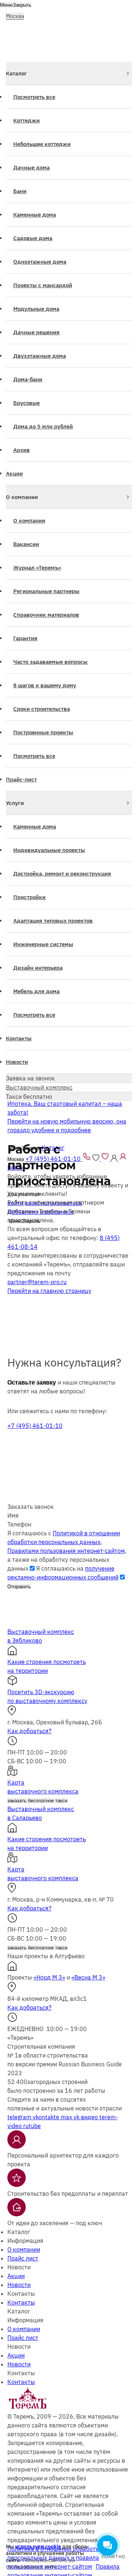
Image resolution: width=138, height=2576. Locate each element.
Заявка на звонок (30, 1078)
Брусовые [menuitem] (26, 403)
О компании (22, 497)
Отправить (19, 1587)
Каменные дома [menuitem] (35, 215)
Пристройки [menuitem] (29, 897)
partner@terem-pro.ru (37, 1282)
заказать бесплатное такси (37, 1801)
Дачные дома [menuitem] (31, 168)
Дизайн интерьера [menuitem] (38, 968)
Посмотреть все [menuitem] (34, 97)
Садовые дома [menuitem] (33, 238)
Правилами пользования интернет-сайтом (66, 1551)
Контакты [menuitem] (19, 1038)
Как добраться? (29, 1731)
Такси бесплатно (29, 1097)
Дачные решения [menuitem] (36, 332)
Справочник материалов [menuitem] (46, 615)
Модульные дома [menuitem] (36, 309)
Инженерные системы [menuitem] (43, 944)
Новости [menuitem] (17, 1062)
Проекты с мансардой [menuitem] (43, 285)
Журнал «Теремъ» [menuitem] (37, 568)
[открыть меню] (127, 14)
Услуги (15, 803)
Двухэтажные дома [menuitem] (40, 356)
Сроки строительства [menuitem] (42, 709)
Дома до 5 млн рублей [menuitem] (43, 426)
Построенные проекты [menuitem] (43, 732)
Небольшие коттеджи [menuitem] (42, 144)
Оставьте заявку (32, 1383)
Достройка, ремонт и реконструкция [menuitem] (62, 874)
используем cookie (38, 2547)
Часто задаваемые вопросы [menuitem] (50, 662)
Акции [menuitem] (14, 473)
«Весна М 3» (88, 1977)
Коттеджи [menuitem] (26, 120)
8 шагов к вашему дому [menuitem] (45, 685)
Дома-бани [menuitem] (28, 379)
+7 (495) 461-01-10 (35, 1426)
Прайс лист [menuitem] (23, 2258)
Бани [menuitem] (20, 191)
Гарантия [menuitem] (25, 638)
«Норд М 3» (49, 1977)
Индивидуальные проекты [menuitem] (49, 850)
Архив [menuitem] (22, 450)
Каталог (16, 73)
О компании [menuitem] (29, 521)
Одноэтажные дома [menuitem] (40, 262)
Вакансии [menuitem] (26, 544)
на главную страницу (49, 1291)
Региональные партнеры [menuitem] (46, 591)
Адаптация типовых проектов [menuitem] (53, 921)
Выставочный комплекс (39, 1087)
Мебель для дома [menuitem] (36, 991)
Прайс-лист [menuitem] (21, 779)
